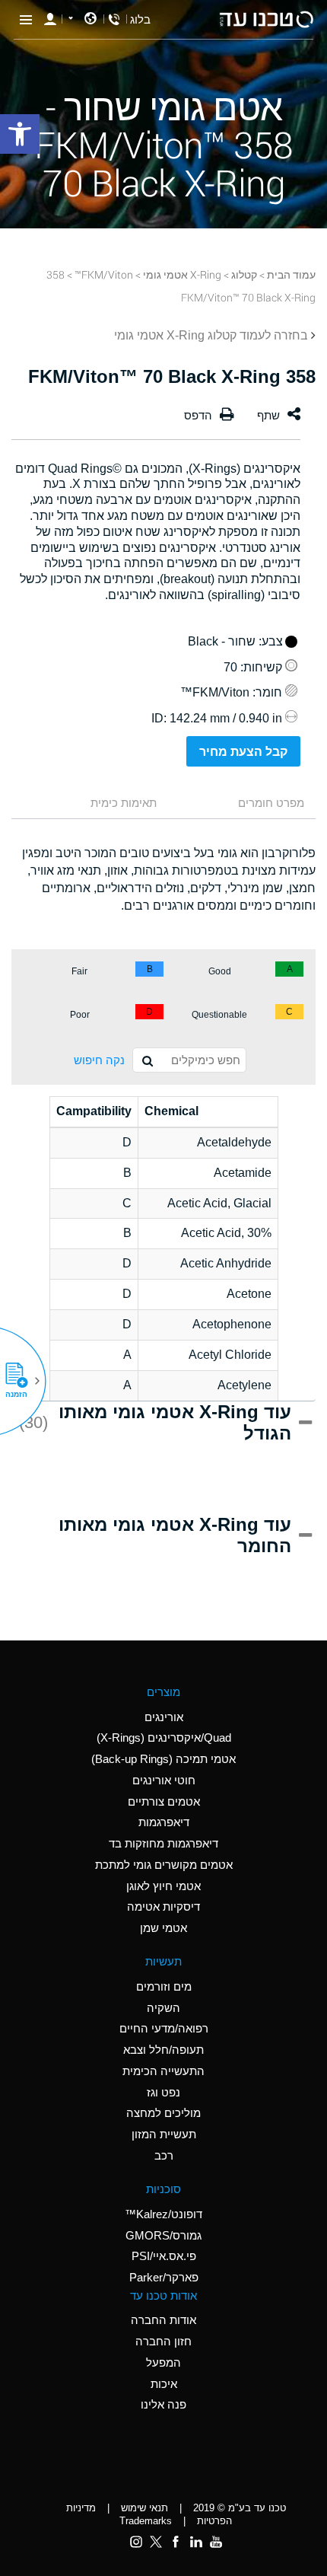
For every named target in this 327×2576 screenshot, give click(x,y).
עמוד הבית (291, 274)
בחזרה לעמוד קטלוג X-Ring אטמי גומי (211, 335)
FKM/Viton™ (104, 274)
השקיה (163, 2008)
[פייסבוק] (176, 2542)
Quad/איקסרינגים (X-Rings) (164, 1738)
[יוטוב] (216, 2542)
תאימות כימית (124, 803)
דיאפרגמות (164, 1822)
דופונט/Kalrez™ (163, 2214)
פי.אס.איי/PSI (164, 2256)
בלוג (140, 19)
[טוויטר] (156, 2542)
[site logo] (266, 19)
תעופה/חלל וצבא (163, 2050)
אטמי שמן (163, 1928)
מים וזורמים (164, 1986)
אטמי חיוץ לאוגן (163, 1886)
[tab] (243, 804)
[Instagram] (136, 2542)
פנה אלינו (163, 2404)
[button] (22, 1381)
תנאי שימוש (144, 2508)
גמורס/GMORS (163, 2235)
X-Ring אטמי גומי (182, 274)
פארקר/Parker (164, 2277)
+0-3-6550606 (114, 19)
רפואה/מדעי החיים (164, 2028)
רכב (164, 2155)
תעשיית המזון (164, 2134)
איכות (164, 2384)
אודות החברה (163, 2320)
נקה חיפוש (99, 1060)
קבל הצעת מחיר (243, 752)
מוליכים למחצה (163, 2113)
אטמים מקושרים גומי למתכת (164, 1865)
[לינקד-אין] (195, 2542)
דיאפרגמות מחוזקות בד (163, 1843)
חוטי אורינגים (164, 1780)
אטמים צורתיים (164, 1801)
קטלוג (244, 274)
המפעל (163, 2362)
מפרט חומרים (271, 803)
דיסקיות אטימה (163, 1906)
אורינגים (164, 1717)
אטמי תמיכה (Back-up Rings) (163, 1759)
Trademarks (146, 2521)
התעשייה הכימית (163, 2071)
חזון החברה (163, 2341)
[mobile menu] (26, 19)
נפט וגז (163, 2092)
